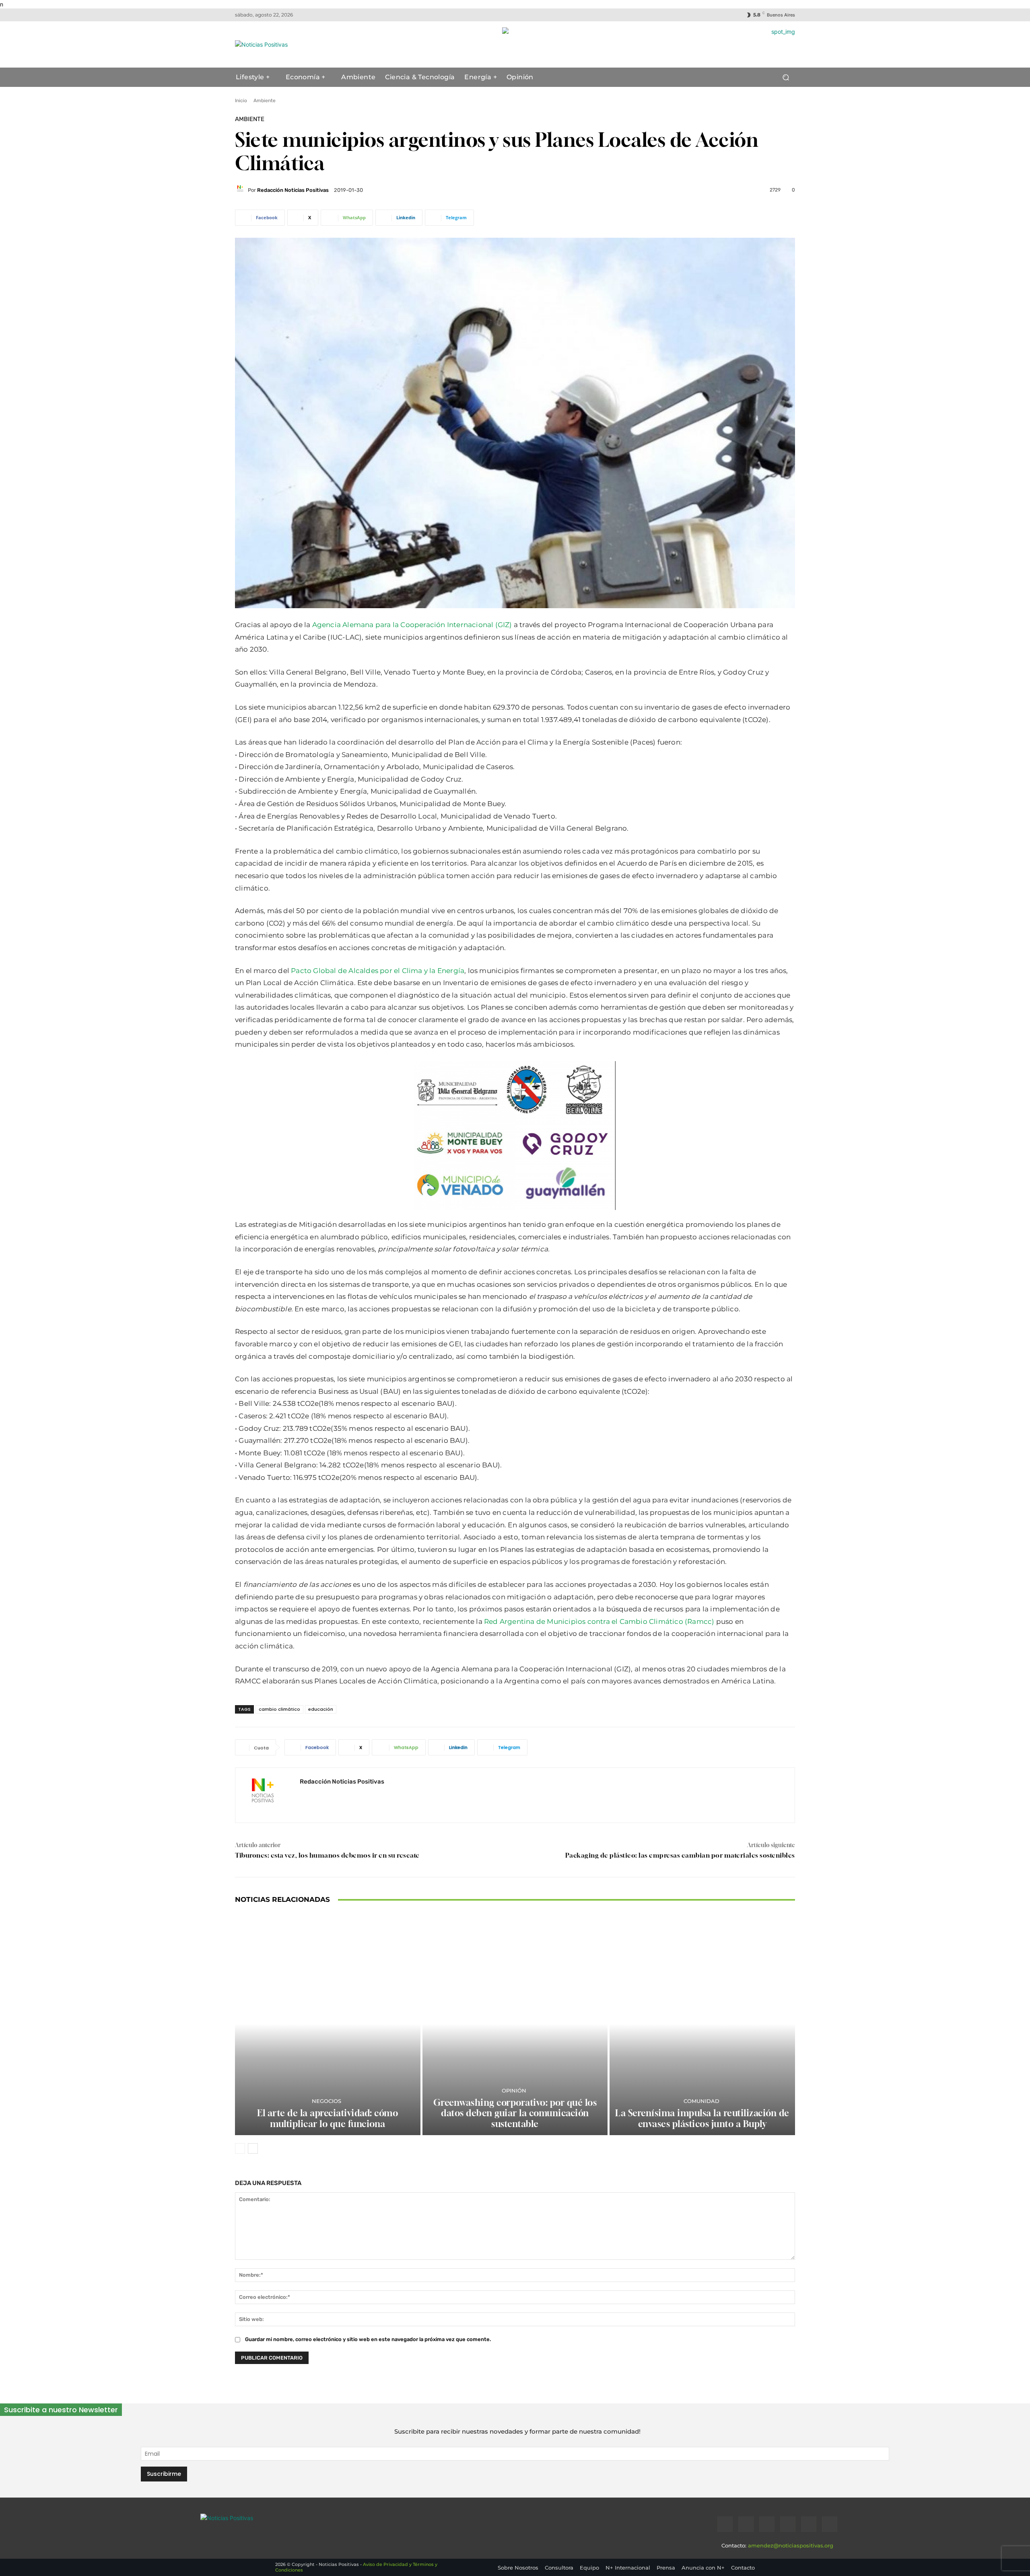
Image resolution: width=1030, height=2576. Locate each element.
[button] (786, 77)
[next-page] (253, 2148)
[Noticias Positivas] (312, 44)
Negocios (327, 2101)
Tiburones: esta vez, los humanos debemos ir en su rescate (327, 1855)
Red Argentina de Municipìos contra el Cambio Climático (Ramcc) (599, 1621)
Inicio (241, 101)
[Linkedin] (767, 2524)
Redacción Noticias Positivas (293, 190)
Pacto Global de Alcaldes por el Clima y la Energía (378, 971)
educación (321, 1709)
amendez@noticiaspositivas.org (791, 2545)
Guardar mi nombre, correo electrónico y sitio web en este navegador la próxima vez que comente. (368, 2339)
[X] (809, 2524)
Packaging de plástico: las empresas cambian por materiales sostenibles (680, 1855)
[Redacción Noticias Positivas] (241, 190)
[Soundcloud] (788, 2524)
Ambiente (265, 101)
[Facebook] (725, 2524)
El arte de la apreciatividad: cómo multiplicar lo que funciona (328, 2118)
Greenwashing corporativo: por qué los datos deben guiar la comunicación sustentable (515, 2113)
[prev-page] (240, 2148)
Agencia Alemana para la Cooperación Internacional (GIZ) (413, 625)
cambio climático (279, 1709)
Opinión (514, 2091)
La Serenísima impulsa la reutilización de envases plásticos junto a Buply (702, 2118)
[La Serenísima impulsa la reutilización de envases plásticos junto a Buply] (702, 2024)
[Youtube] (830, 2524)
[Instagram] (746, 2524)
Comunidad (701, 2101)
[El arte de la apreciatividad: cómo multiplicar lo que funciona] (328, 2024)
